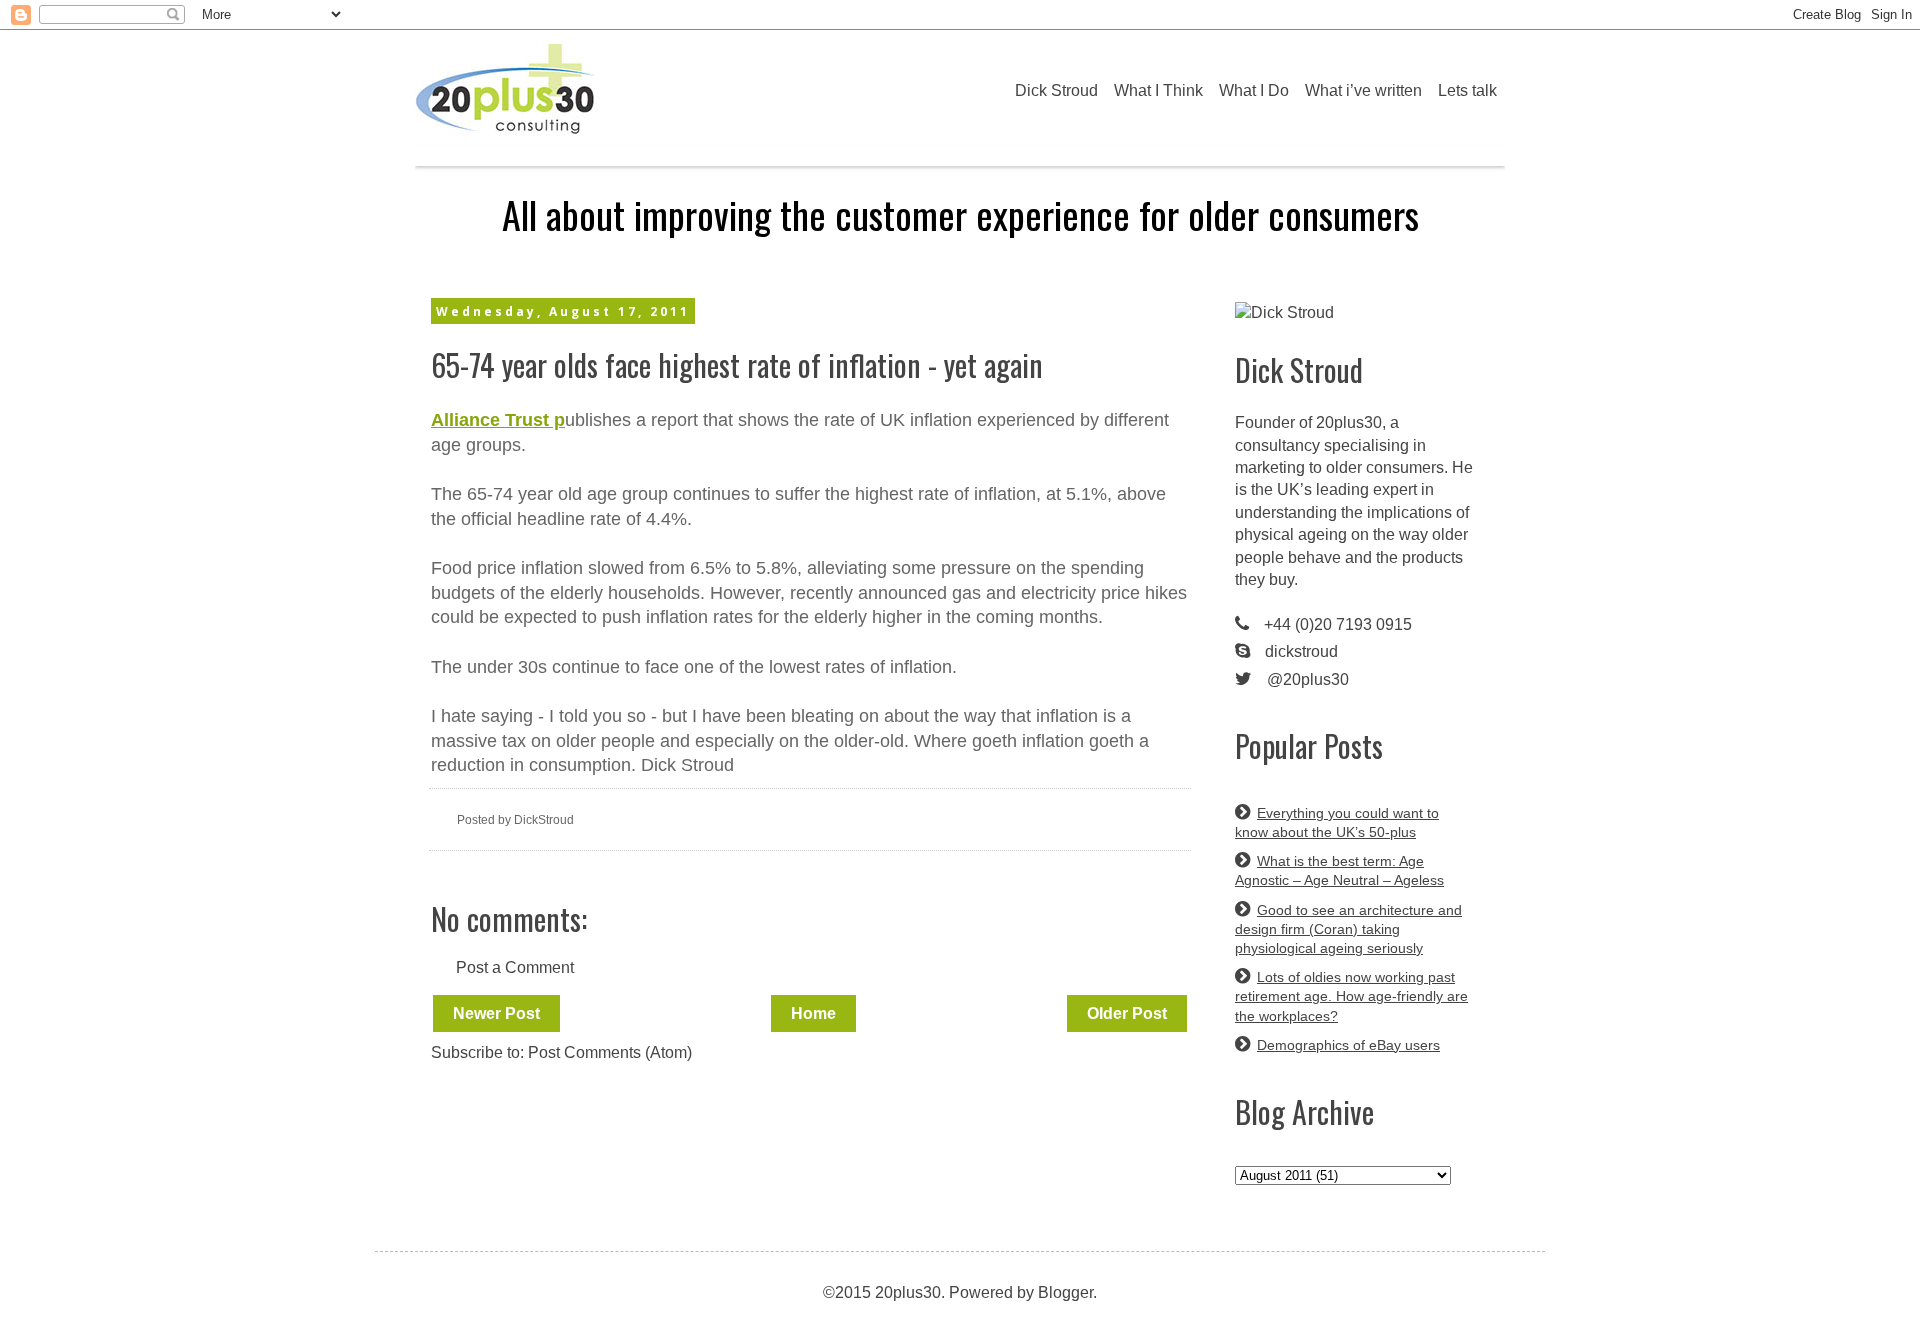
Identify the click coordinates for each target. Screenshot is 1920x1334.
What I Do (1254, 90)
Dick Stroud (1056, 90)
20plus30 (1349, 422)
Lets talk (1467, 90)
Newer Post (496, 1013)
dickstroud (1301, 651)
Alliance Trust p (498, 420)
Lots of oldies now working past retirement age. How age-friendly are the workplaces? (1351, 996)
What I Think (1158, 90)
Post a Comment (515, 967)
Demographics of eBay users (1348, 1045)
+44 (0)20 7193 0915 (1338, 624)
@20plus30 (1308, 679)
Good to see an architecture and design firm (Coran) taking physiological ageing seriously (1348, 929)
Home (813, 1013)
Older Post (1127, 1013)
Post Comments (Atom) (610, 1052)
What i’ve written (1363, 90)
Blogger (1065, 1292)
